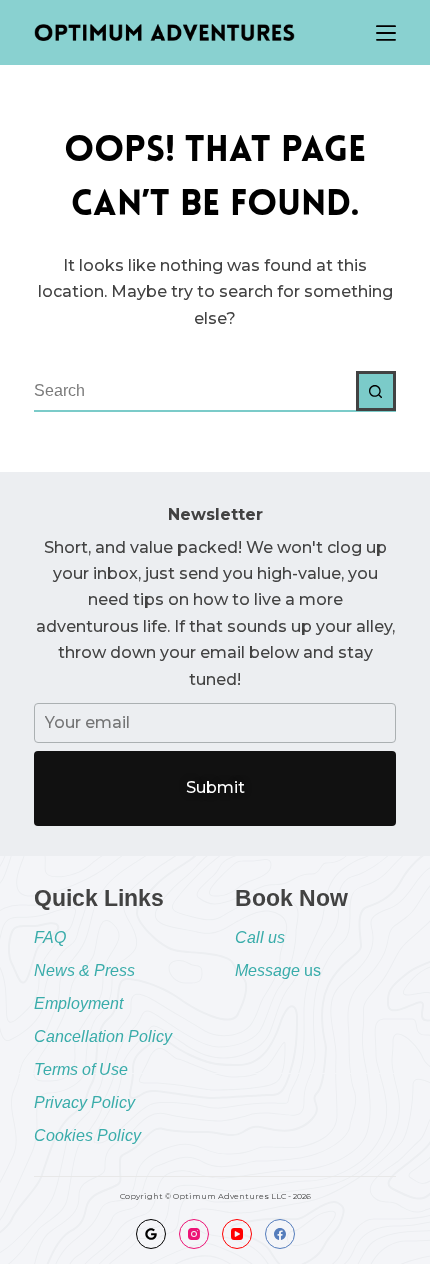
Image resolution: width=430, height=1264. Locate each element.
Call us (260, 937)
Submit (215, 787)
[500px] (151, 1234)
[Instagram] (194, 1234)
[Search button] (376, 391)
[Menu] (386, 33)
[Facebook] (280, 1234)
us (278, 970)
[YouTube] (237, 1234)
